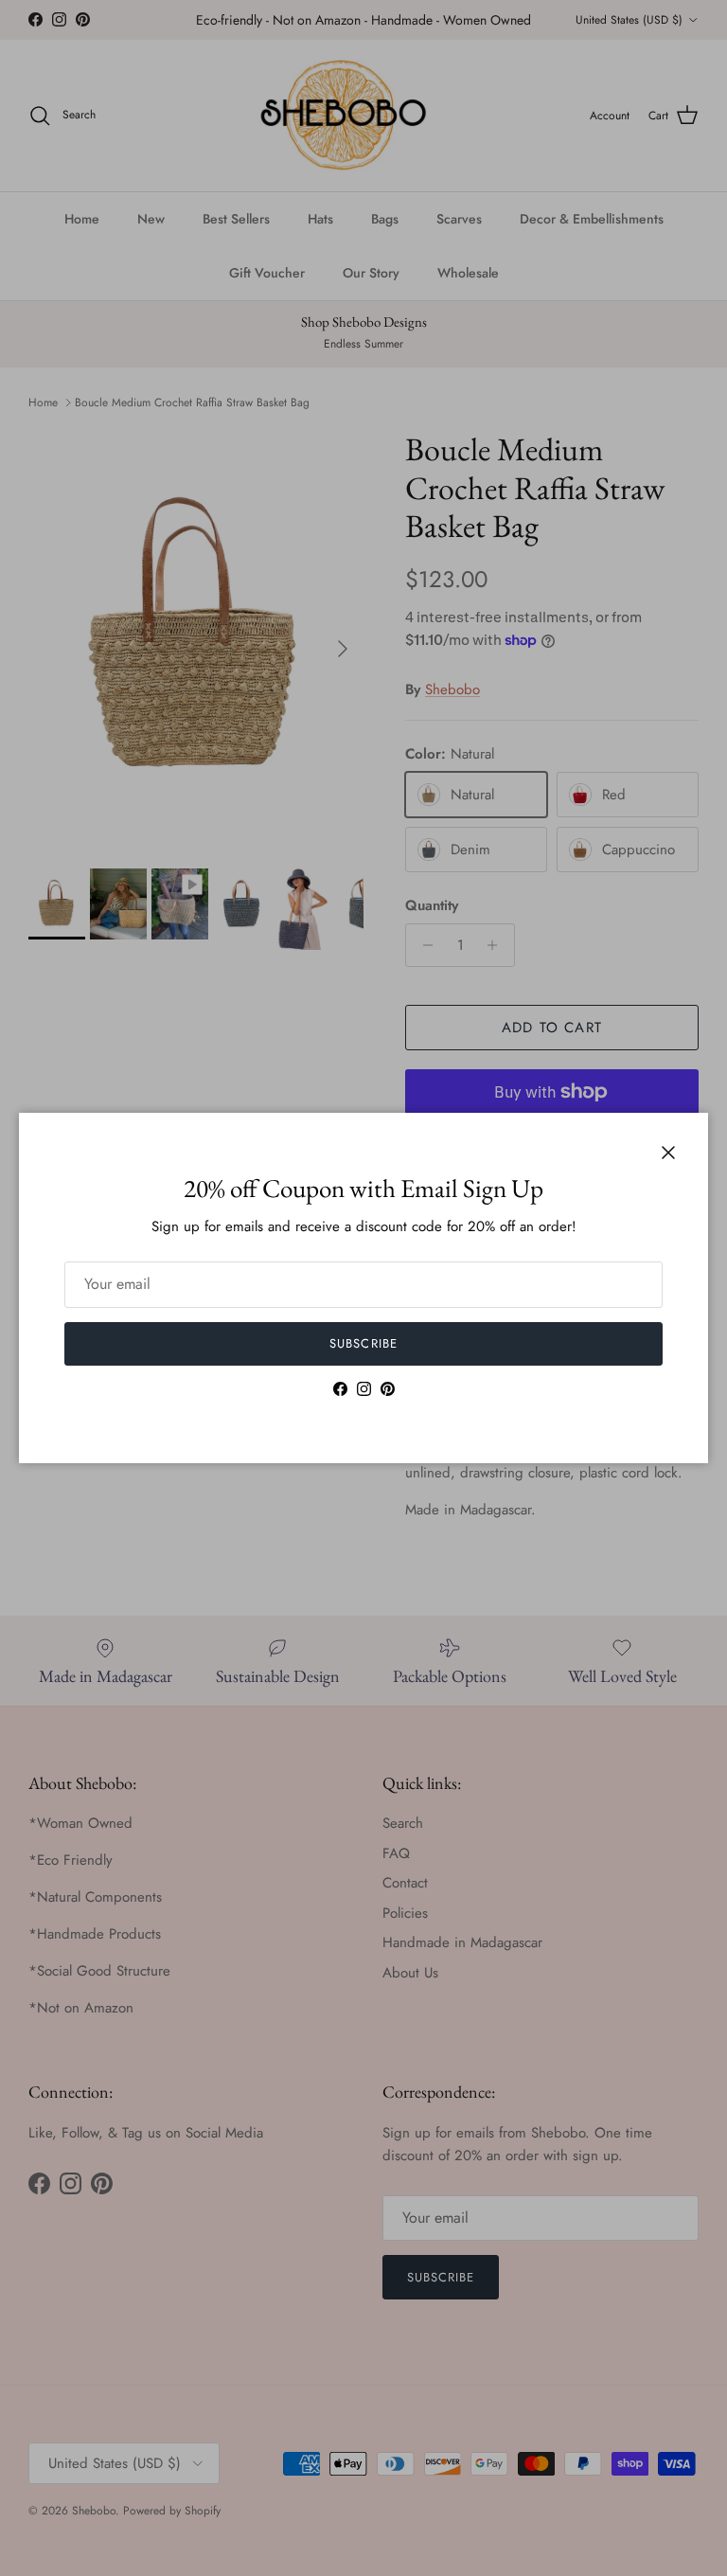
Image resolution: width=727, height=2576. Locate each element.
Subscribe (363, 1343)
